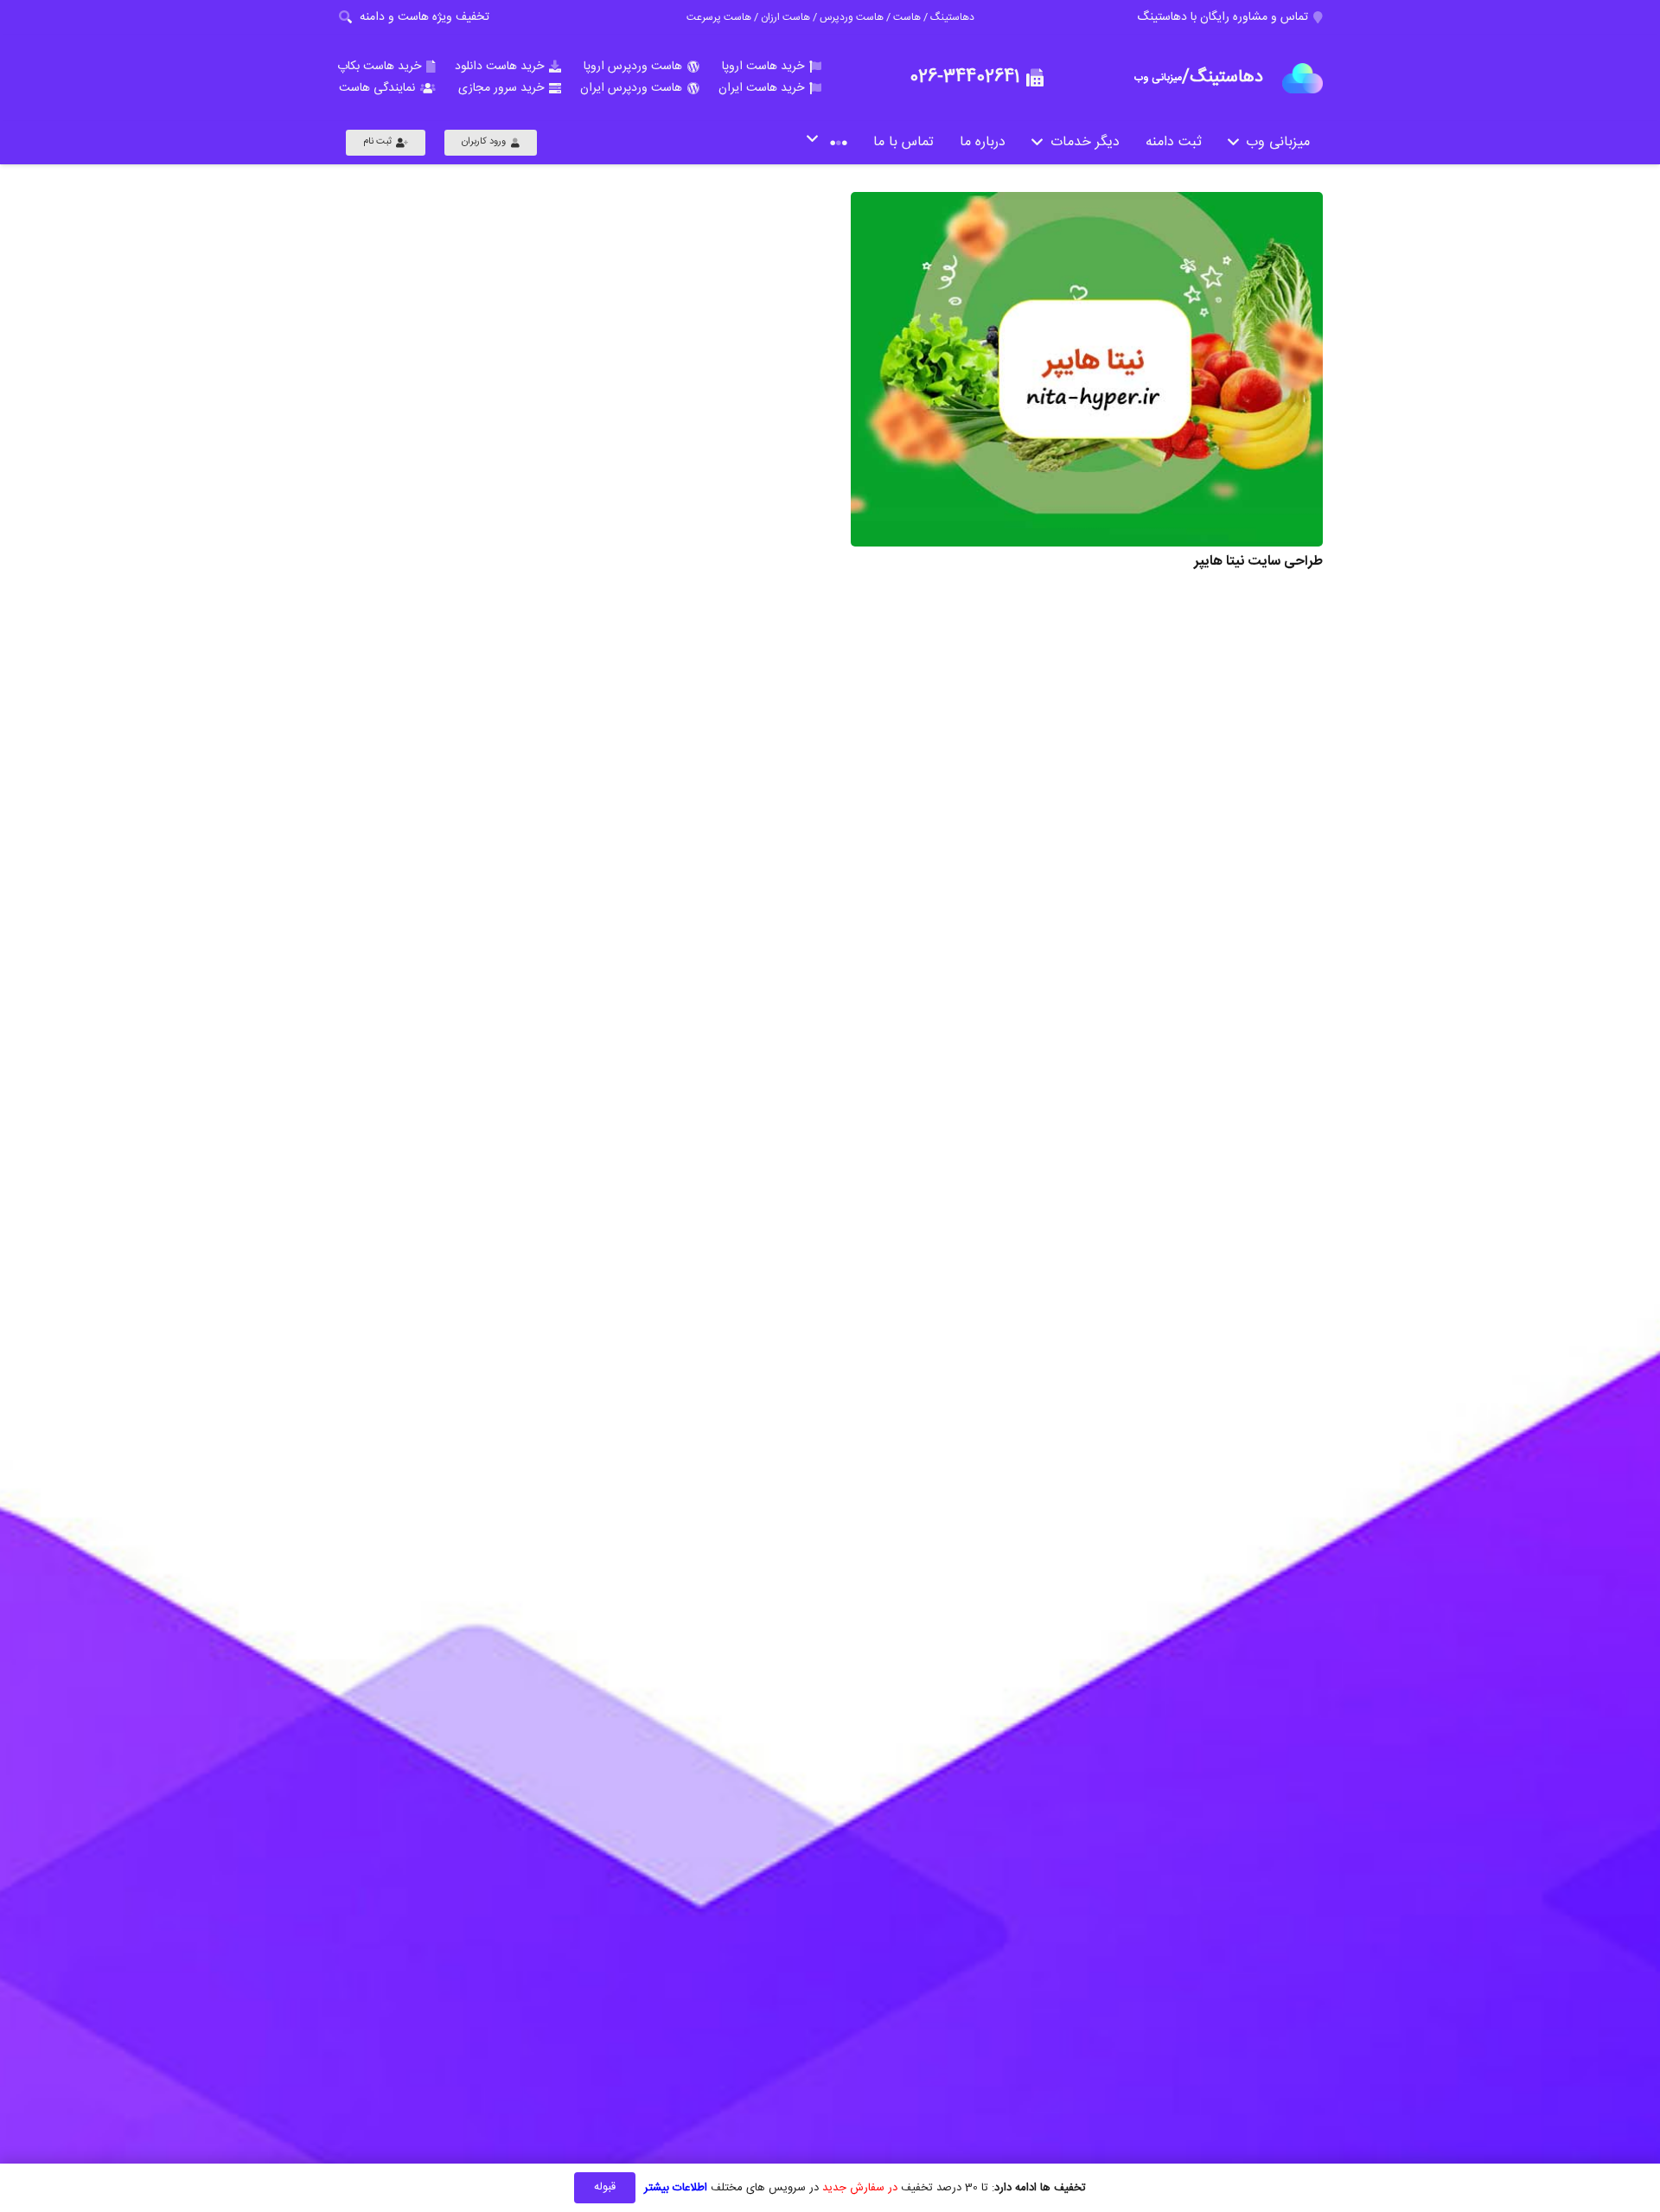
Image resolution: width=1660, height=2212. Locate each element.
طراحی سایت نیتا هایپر (1258, 562)
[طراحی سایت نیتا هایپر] (1087, 369)
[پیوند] (1302, 78)
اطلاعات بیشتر (676, 2188)
